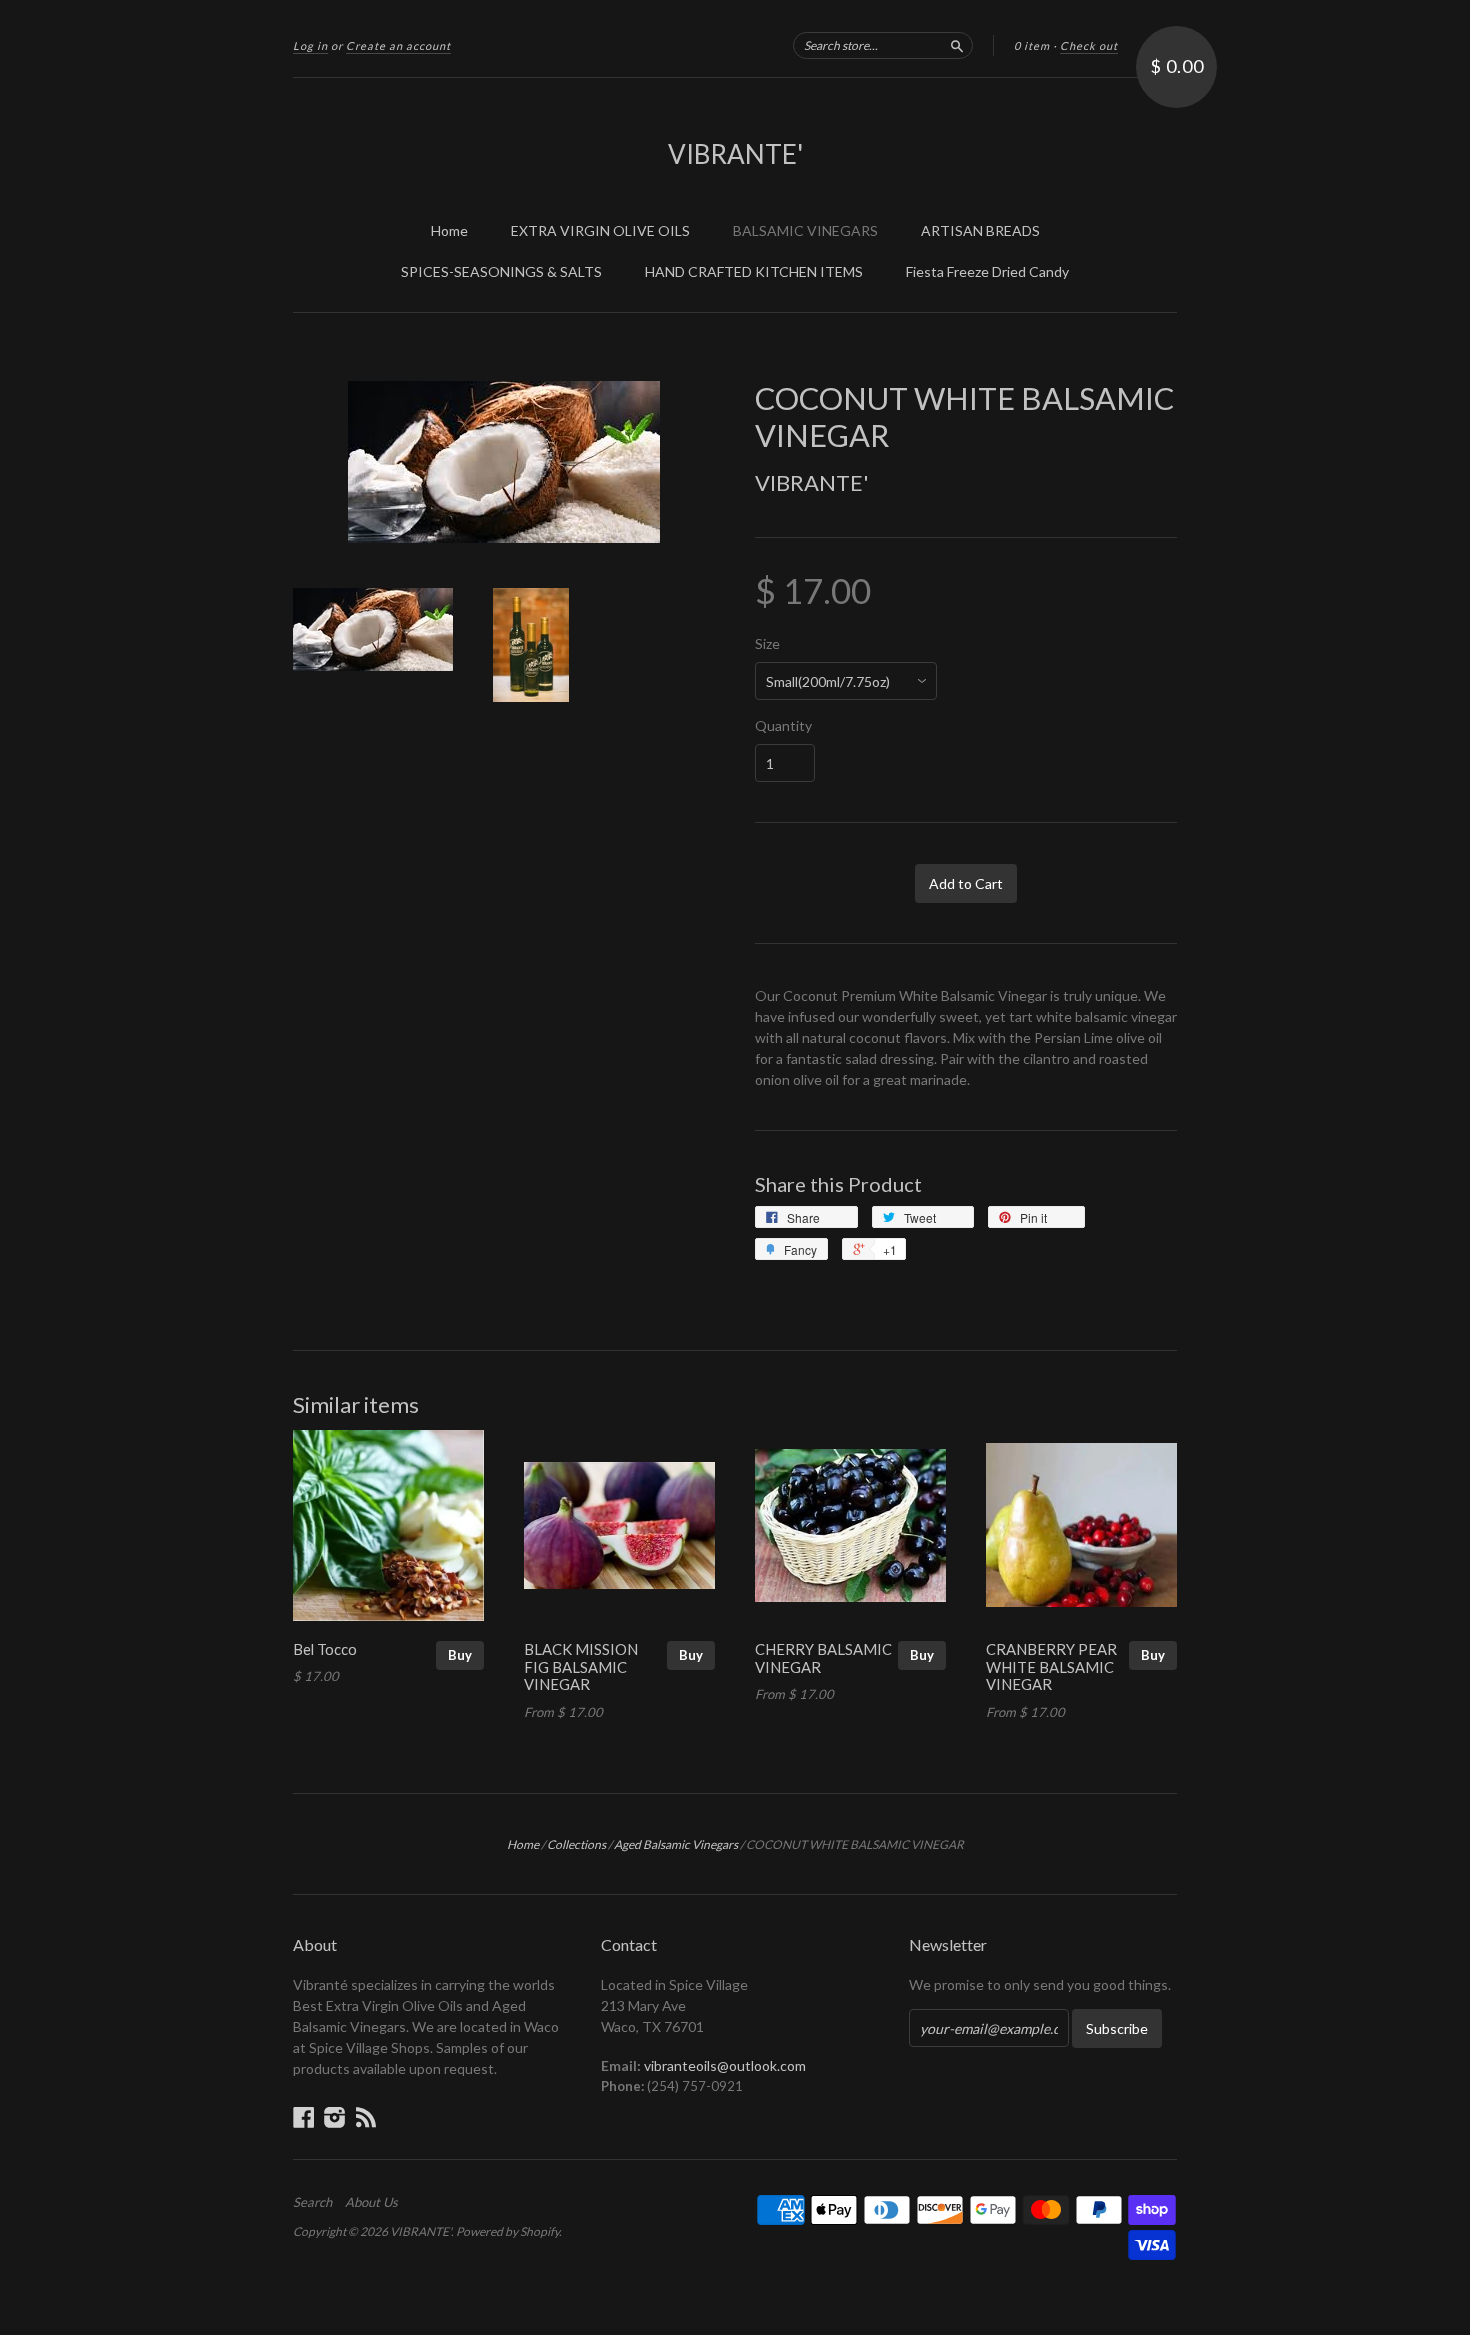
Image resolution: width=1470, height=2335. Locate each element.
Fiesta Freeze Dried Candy (987, 271)
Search (312, 2202)
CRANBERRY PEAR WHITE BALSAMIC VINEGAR (1051, 1667)
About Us (371, 2202)
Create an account (398, 45)
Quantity (783, 726)
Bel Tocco (325, 1649)
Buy (460, 1655)
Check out (1089, 45)
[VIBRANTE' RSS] (366, 2117)
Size (767, 644)
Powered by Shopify (507, 2231)
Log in (310, 45)
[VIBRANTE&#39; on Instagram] (335, 2117)
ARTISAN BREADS (980, 230)
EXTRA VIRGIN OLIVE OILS (600, 230)
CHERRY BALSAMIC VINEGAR (823, 1658)
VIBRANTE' (735, 154)
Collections (576, 1844)
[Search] (957, 45)
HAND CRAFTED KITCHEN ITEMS (754, 271)
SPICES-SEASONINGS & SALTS (501, 271)
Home (449, 230)
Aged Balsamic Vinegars (676, 1844)
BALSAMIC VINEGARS (805, 230)
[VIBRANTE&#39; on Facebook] (304, 2117)
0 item (1032, 45)
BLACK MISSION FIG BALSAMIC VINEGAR (581, 1667)
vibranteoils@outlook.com (725, 2065)
